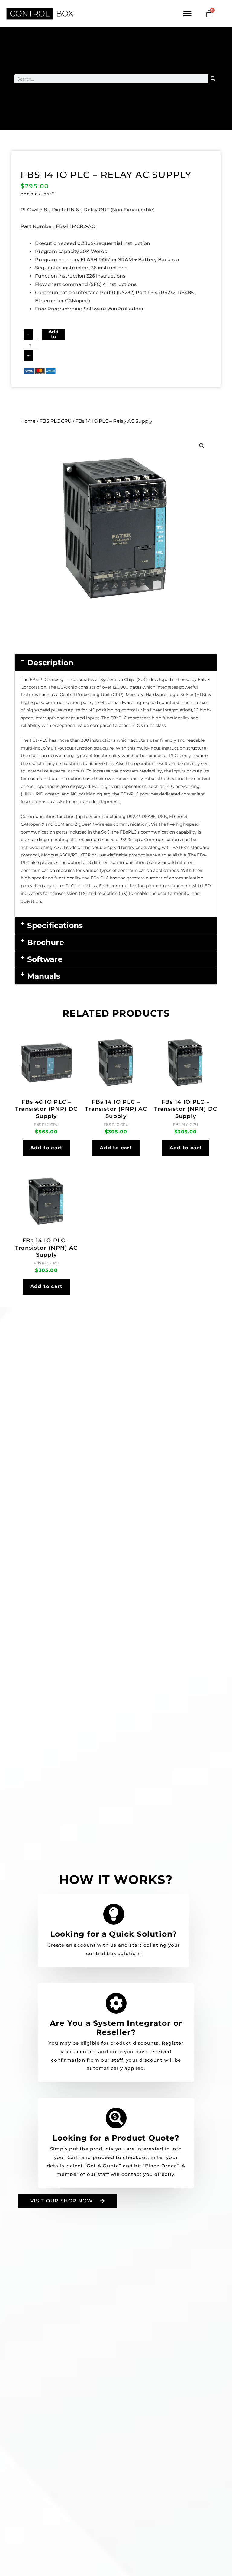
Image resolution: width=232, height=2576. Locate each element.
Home (28, 421)
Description (50, 663)
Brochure (46, 942)
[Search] (213, 79)
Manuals (44, 976)
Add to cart (53, 334)
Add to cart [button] (46, 1148)
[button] (187, 14)
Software (45, 959)
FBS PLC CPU (56, 421)
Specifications (55, 925)
